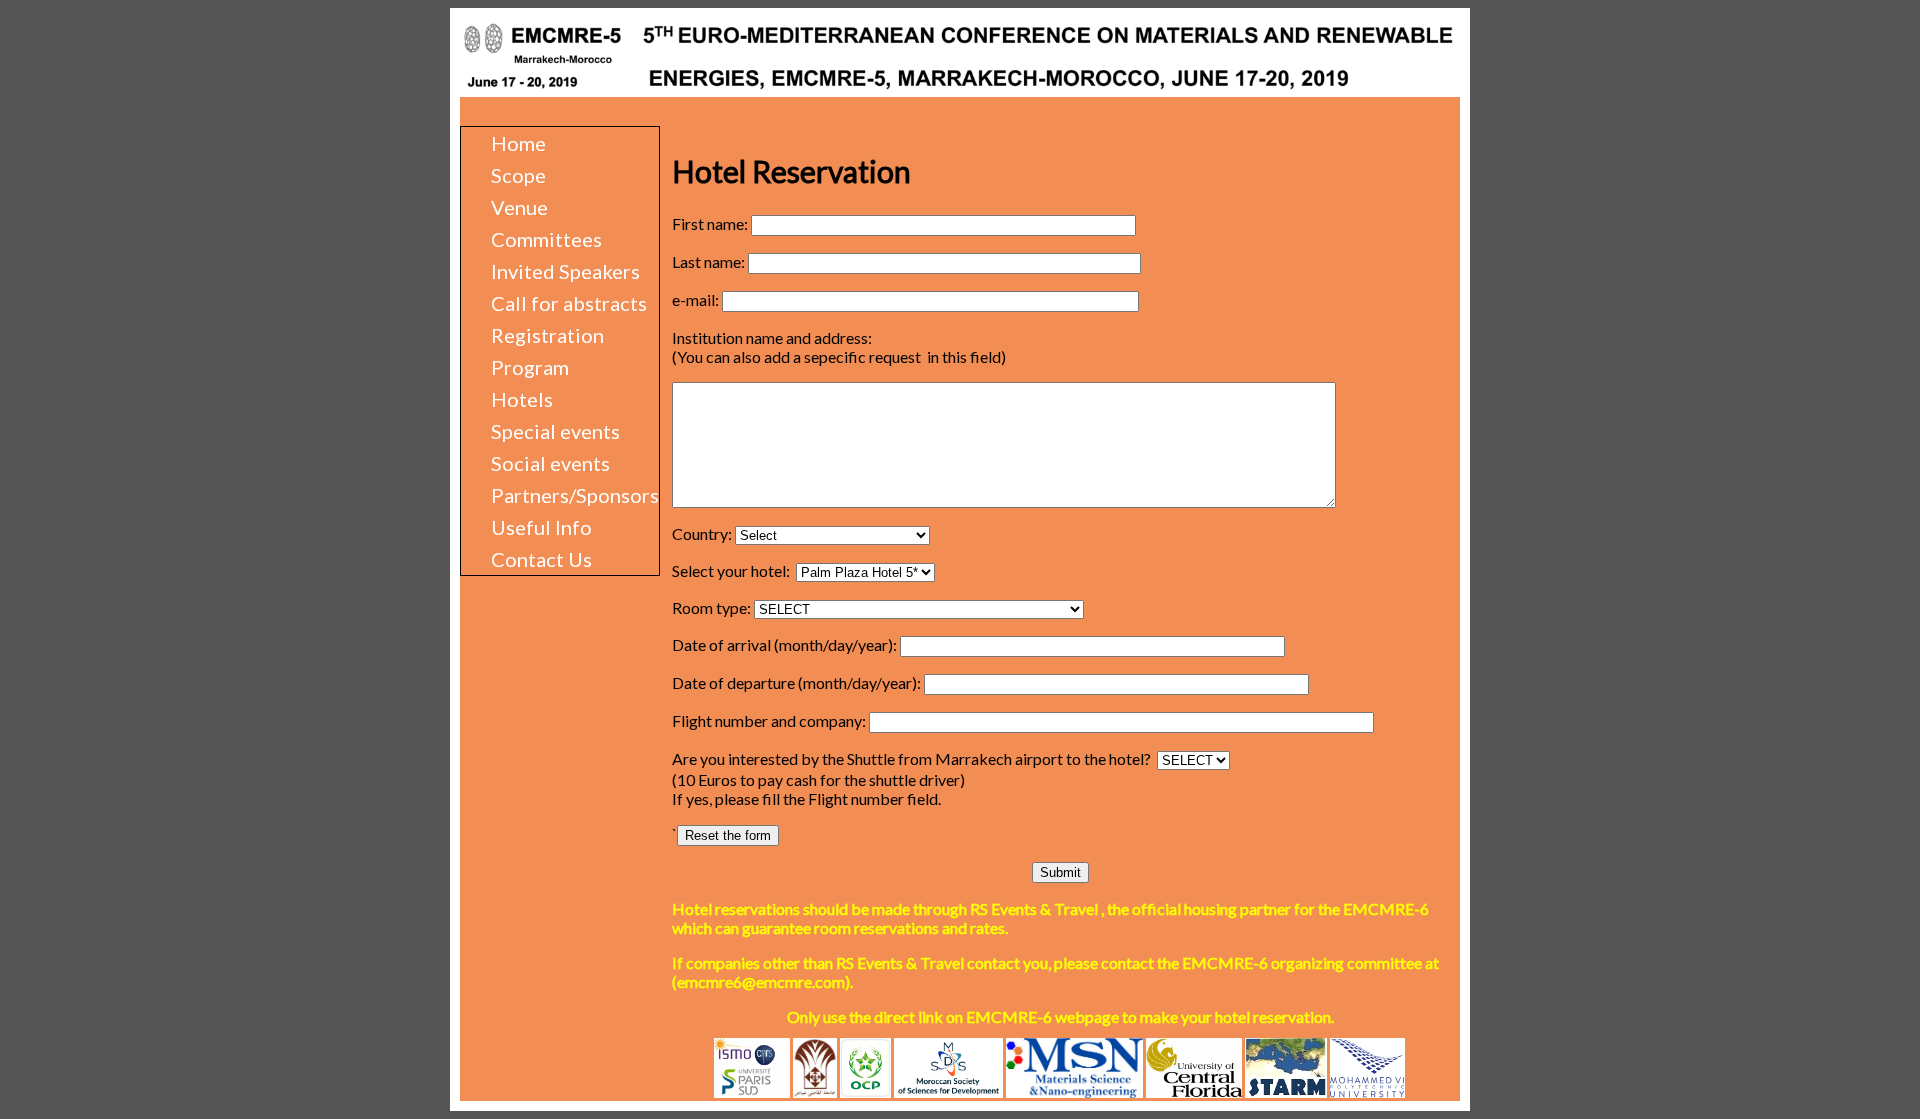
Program (530, 367)
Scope (518, 175)
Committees (546, 239)
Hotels (522, 399)
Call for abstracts (569, 303)
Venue (519, 207)
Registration (547, 335)
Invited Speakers (565, 271)
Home (518, 143)
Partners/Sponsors (575, 495)
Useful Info (541, 527)
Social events (550, 463)
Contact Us (541, 559)
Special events (555, 431)
